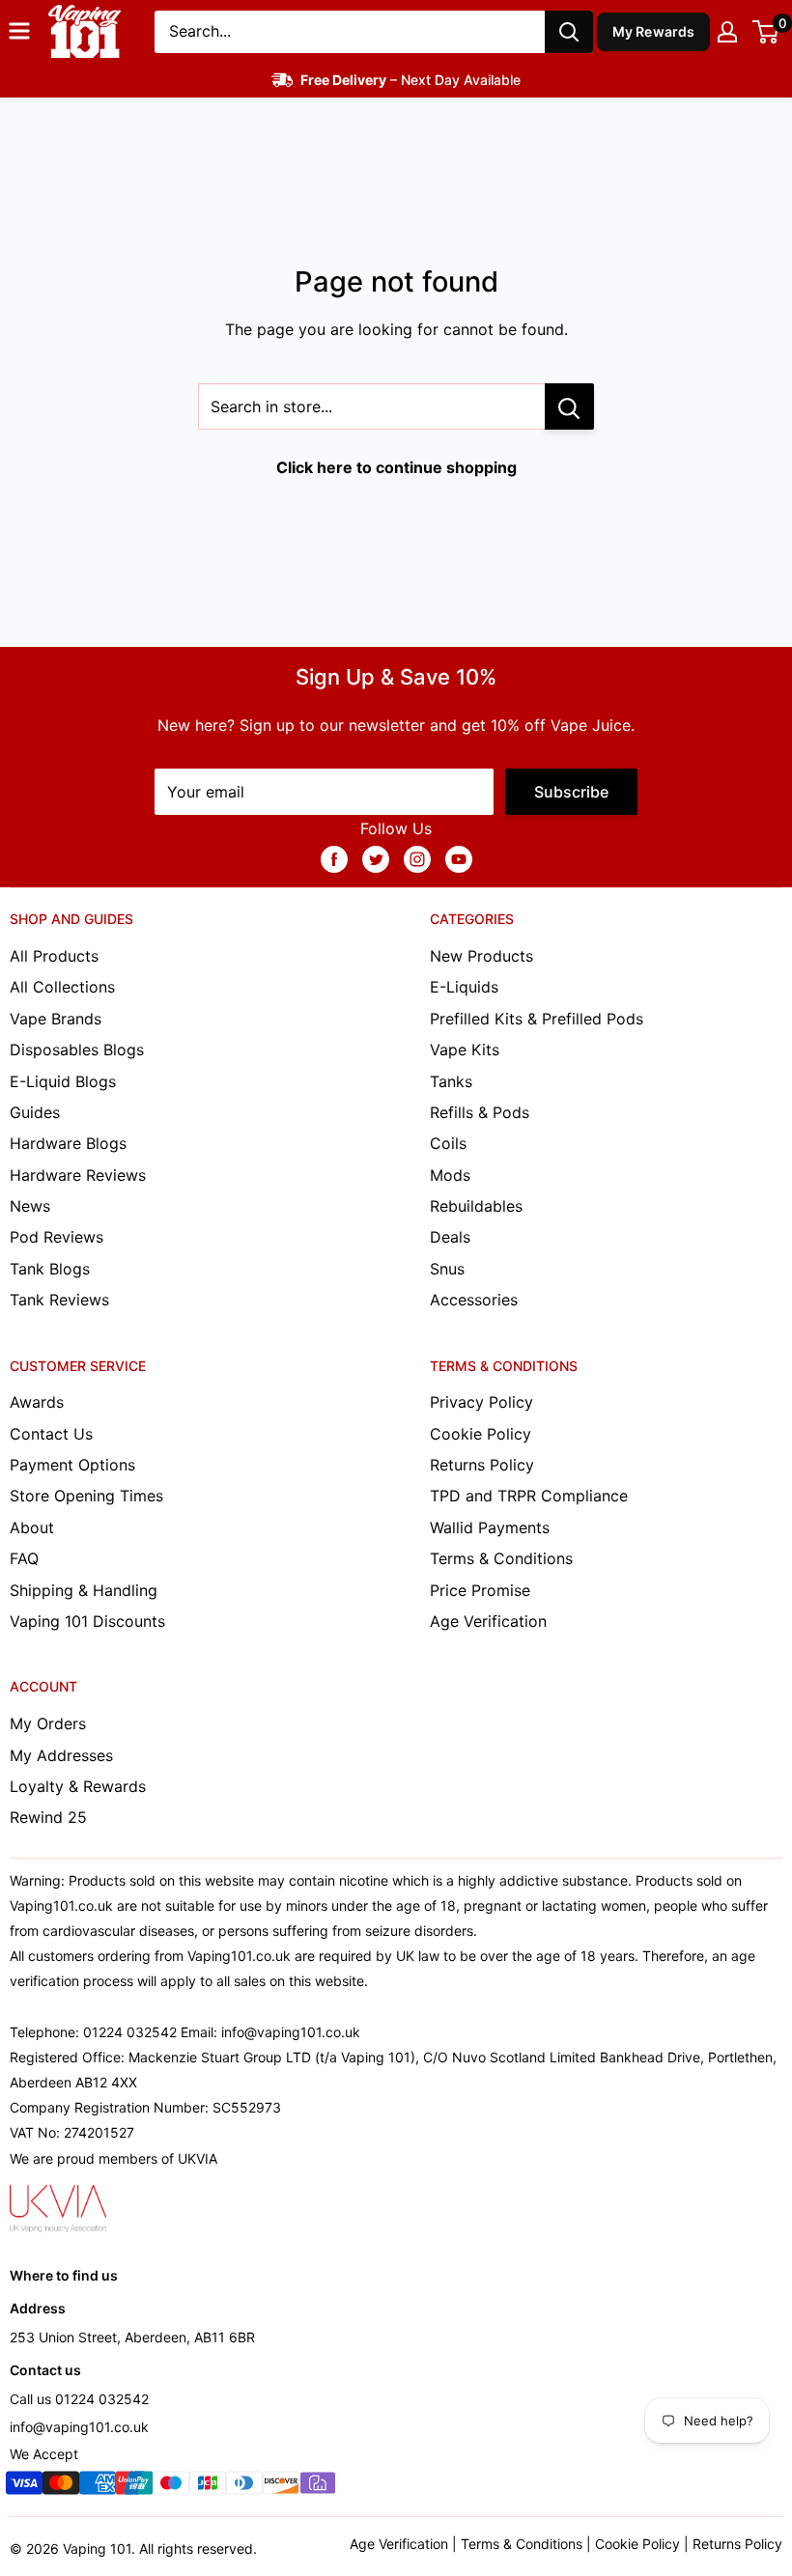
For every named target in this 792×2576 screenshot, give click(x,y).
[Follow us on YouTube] (459, 858)
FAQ (24, 1558)
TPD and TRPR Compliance (529, 1496)
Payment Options (72, 1465)
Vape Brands (56, 1019)
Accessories (474, 1300)
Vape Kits (465, 1050)
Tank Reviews (59, 1300)
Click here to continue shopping (396, 467)
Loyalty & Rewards (78, 1786)
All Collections (62, 987)
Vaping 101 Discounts (87, 1621)
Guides (35, 1112)
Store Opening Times (86, 1496)
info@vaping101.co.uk (79, 2427)
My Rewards (654, 31)
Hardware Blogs (68, 1143)
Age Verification (488, 1621)
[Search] (569, 32)
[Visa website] (24, 2487)
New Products (481, 956)
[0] (766, 32)
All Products (54, 956)
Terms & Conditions (501, 1558)
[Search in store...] (569, 406)
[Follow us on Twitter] (376, 858)
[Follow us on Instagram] (417, 858)
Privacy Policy (481, 1402)
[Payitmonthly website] (318, 2487)
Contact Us (51, 1434)
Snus (447, 1269)
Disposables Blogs (77, 1050)
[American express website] (98, 2487)
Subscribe (571, 792)
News (30, 1206)
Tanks (451, 1081)
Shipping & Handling (84, 1590)
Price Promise (480, 1590)
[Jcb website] (208, 2487)
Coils (448, 1143)
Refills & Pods (480, 1112)
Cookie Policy (481, 1434)
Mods (450, 1175)
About (32, 1527)
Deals (450, 1237)
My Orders (48, 1723)
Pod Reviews (57, 1237)
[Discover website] (281, 2487)
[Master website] (61, 2487)
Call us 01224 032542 (79, 2399)
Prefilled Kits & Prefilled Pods (537, 1019)
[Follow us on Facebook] (334, 858)
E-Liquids (464, 987)
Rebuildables (476, 1206)
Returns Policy (482, 1465)
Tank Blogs (50, 1269)
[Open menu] (19, 31)
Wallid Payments (490, 1527)
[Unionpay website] (134, 2487)
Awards (37, 1402)
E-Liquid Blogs (63, 1081)
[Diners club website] (244, 2487)
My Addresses (61, 1755)
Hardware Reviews (78, 1175)
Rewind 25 (48, 1817)
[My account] (727, 32)
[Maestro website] (171, 2487)
